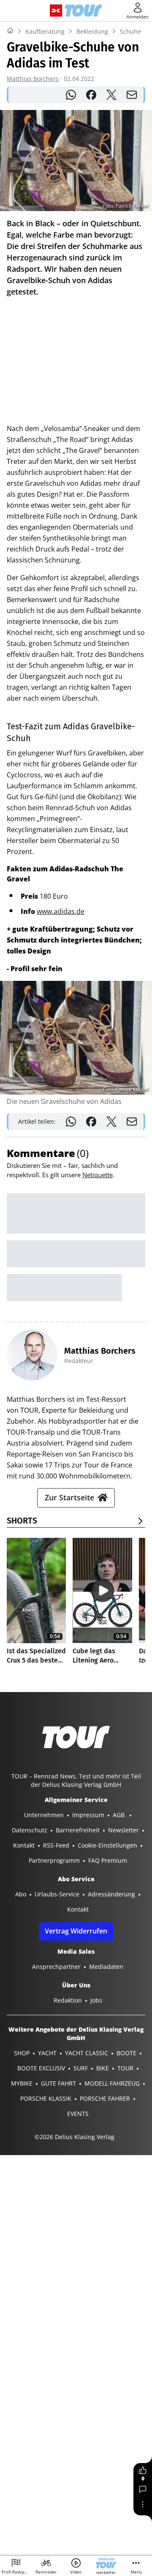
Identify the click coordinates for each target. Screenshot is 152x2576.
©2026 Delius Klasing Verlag (75, 2137)
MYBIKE (22, 2083)
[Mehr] (143, 2504)
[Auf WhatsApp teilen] (71, 95)
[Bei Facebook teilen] (91, 95)
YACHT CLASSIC (87, 2053)
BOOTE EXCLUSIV (41, 2068)
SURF (81, 2068)
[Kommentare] (143, 2489)
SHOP (22, 2053)
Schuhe (130, 31)
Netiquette (98, 1175)
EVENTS (78, 2114)
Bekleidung (92, 31)
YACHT (47, 2053)
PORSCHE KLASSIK (46, 2098)
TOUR (125, 2068)
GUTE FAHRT (58, 2083)
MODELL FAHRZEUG (112, 2083)
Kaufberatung (45, 31)
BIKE (103, 2068)
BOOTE (126, 2053)
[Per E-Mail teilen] (132, 95)
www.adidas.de (61, 911)
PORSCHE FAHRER (105, 2098)
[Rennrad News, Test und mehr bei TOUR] (83, 11)
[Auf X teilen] (111, 95)
